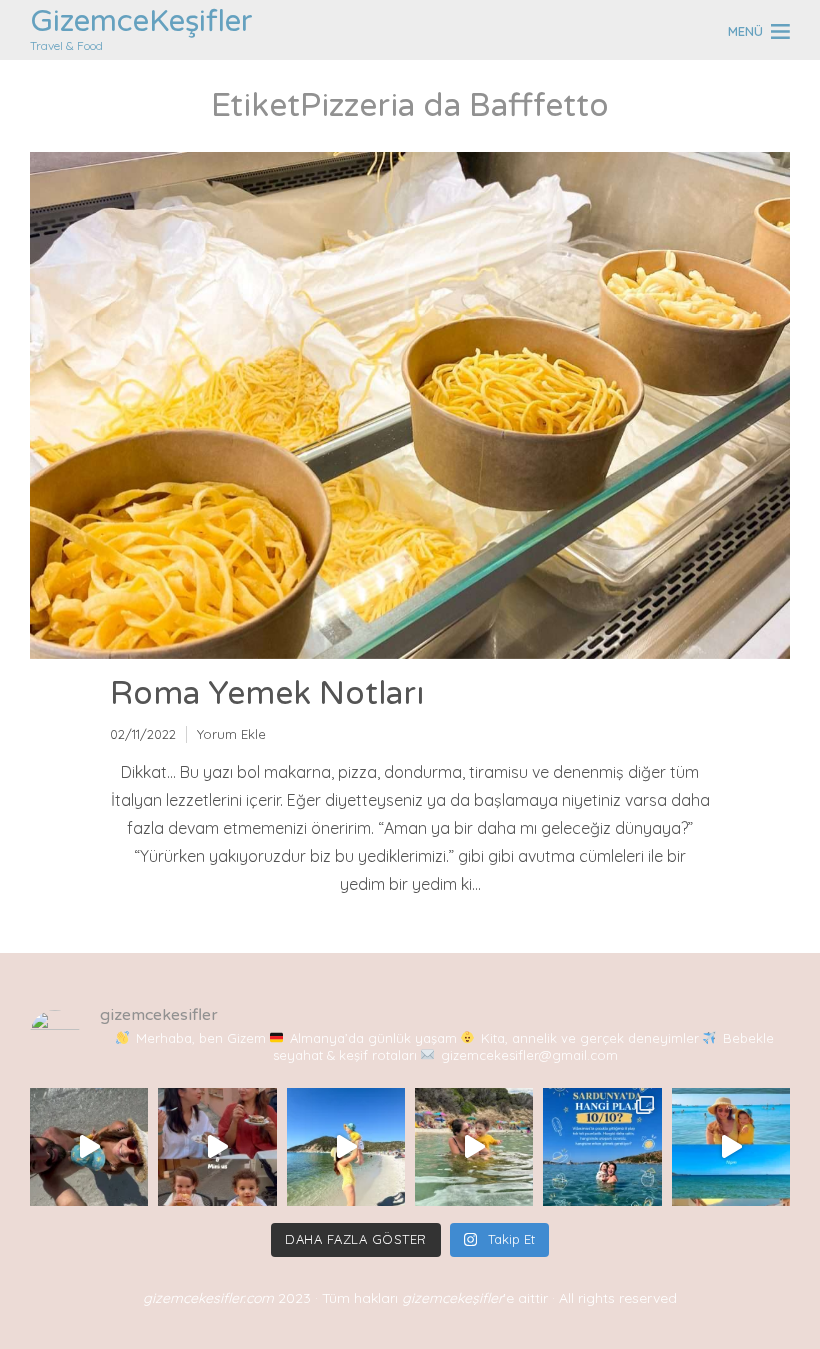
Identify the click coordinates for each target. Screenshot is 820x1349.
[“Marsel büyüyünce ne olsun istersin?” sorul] (474, 1147)
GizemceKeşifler (141, 21)
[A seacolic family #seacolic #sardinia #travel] (89, 1147)
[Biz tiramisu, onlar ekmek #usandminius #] (217, 1147)
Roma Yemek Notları (267, 694)
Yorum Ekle (231, 734)
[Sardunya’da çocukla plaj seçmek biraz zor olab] (602, 1147)
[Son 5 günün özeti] (731, 1147)
